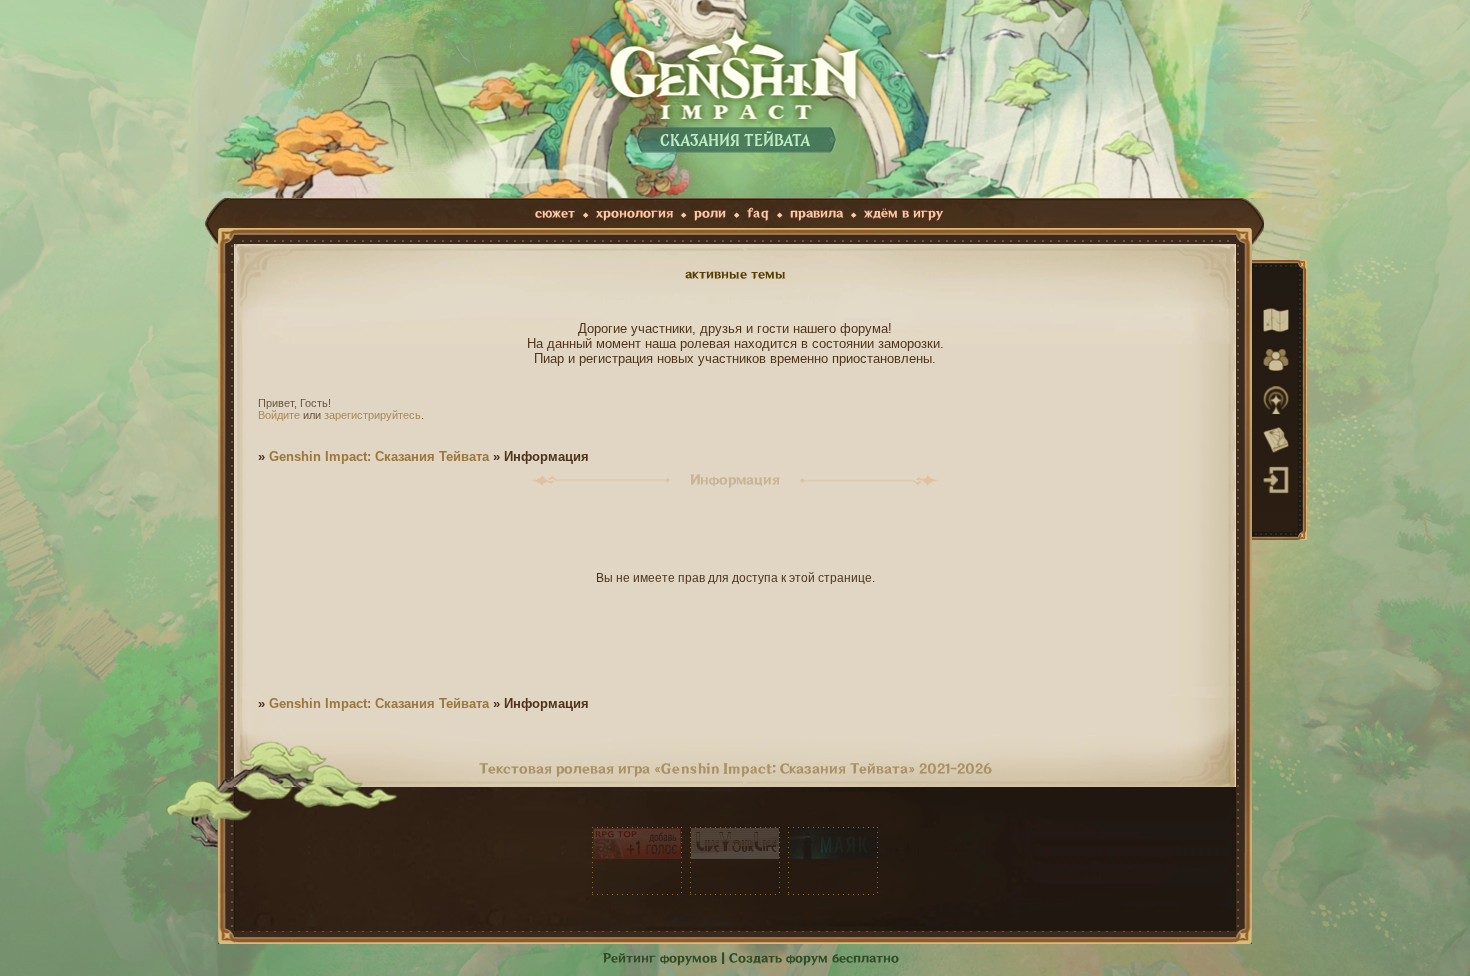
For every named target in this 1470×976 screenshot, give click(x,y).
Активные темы (735, 274)
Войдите (279, 415)
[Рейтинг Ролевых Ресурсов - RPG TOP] (637, 861)
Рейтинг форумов (660, 958)
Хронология (634, 213)
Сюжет (555, 213)
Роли (710, 213)
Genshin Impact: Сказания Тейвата (379, 456)
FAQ (758, 213)
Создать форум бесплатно (814, 958)
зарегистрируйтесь (372, 415)
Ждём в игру (903, 213)
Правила (816, 213)
